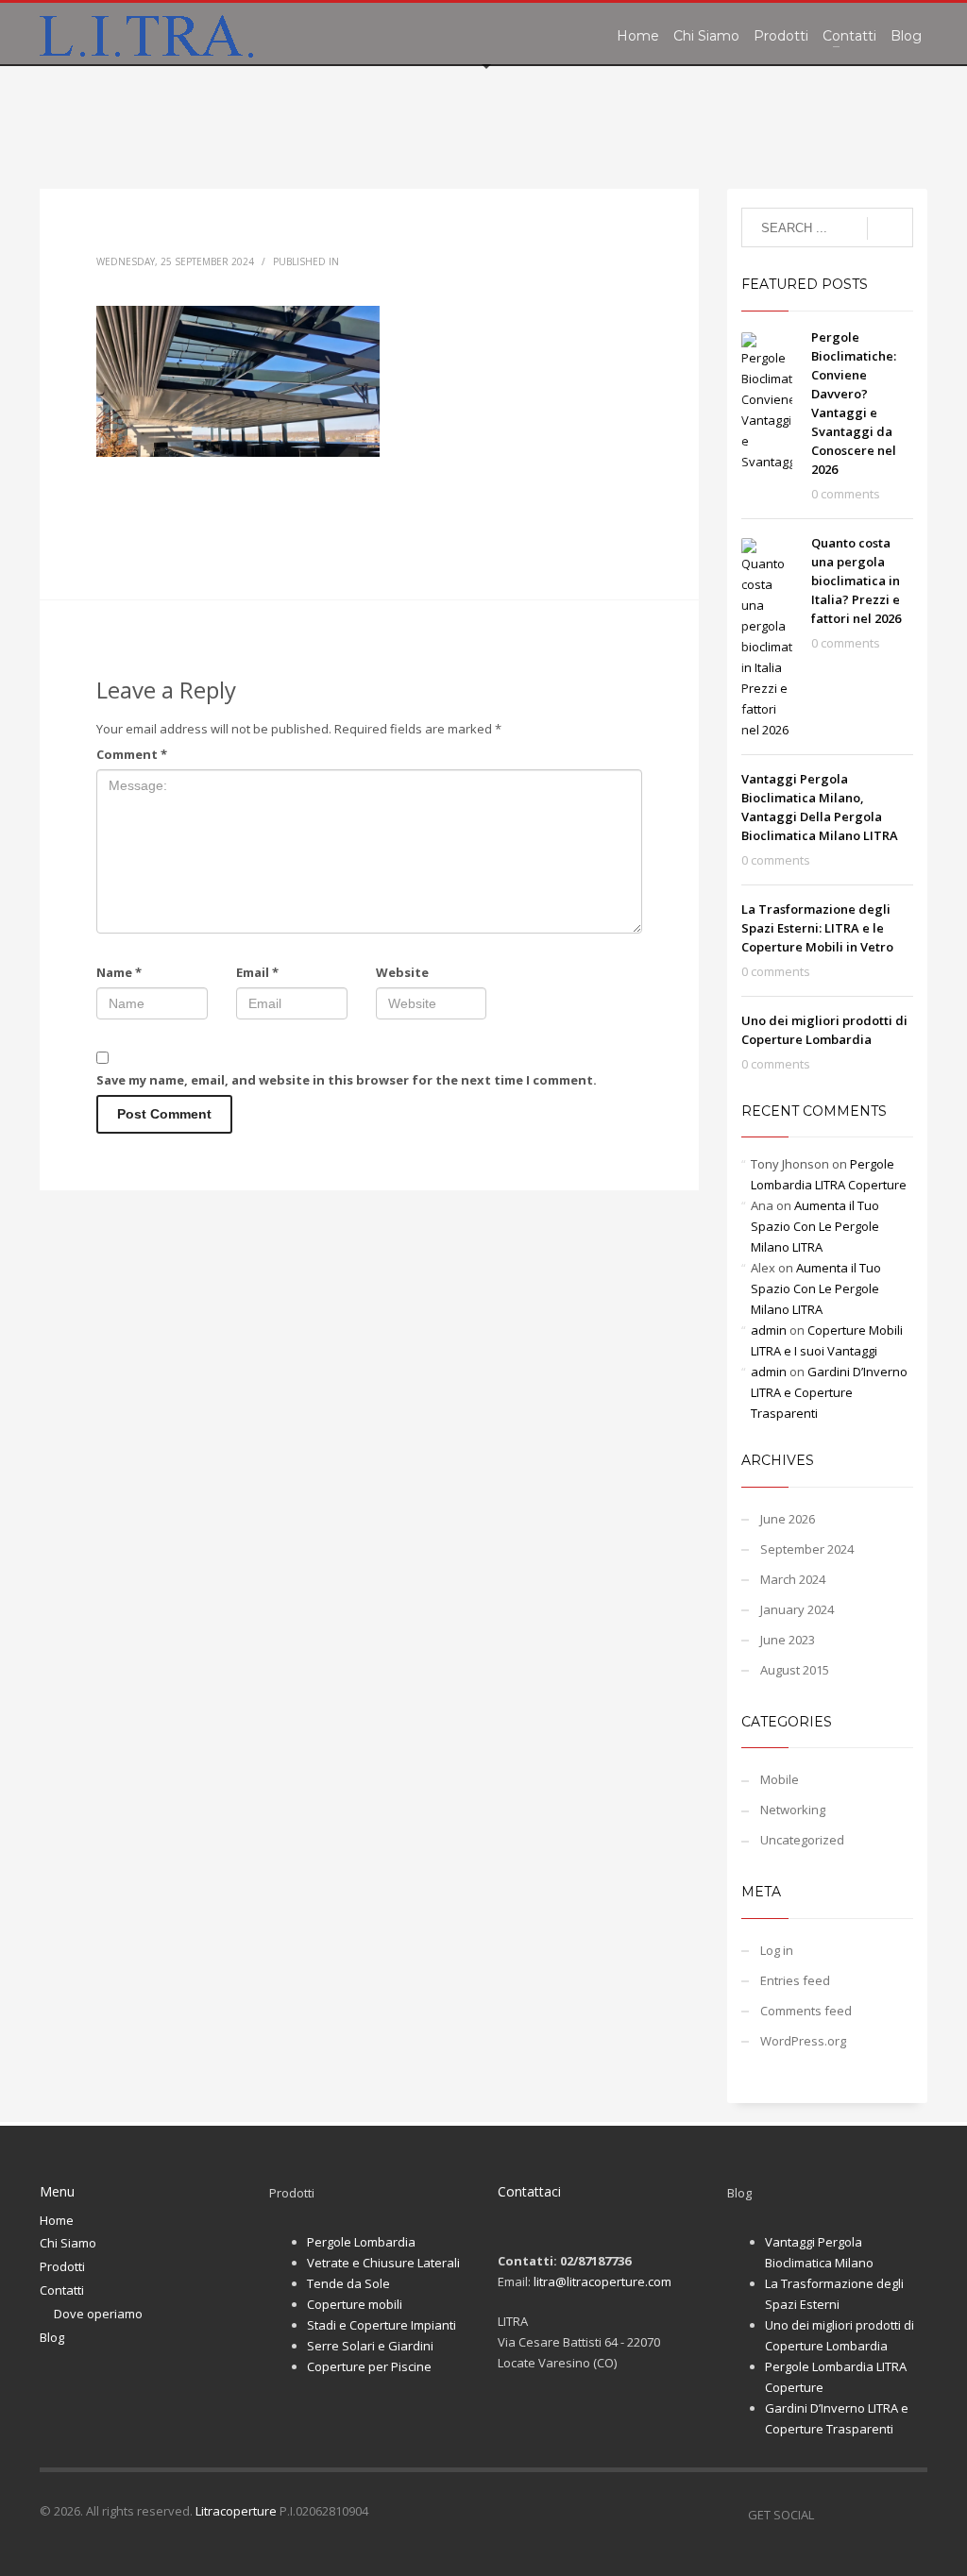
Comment (132, 754)
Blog (52, 2337)
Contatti (62, 2290)
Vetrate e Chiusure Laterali (383, 2263)
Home (57, 2220)
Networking (793, 1810)
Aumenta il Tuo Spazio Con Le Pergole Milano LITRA (815, 1226)
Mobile (780, 1779)
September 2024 (807, 1549)
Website (402, 972)
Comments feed (806, 2011)
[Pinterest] (885, 2515)
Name (119, 972)
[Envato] (913, 2515)
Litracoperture (236, 2511)
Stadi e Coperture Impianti (382, 2325)
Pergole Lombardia (361, 2242)
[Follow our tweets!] (857, 2515)
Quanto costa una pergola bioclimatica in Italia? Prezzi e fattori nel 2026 (856, 581)
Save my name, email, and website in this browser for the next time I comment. (347, 1080)
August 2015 (795, 1670)
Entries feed (795, 1980)
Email (257, 972)
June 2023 (788, 1640)
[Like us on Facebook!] (828, 2515)
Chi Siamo (68, 2243)
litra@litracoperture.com (602, 2281)
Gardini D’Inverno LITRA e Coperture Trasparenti (829, 1392)
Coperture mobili (355, 2304)
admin (769, 1330)
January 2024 (797, 1609)
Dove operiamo (98, 2314)
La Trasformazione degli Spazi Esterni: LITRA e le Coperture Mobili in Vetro (817, 928)
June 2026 (788, 1519)
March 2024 (793, 1579)
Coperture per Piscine (369, 2366)
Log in (777, 1950)
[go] (890, 228)
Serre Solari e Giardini (370, 2346)
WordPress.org (803, 2041)
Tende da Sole (348, 2283)
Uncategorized (802, 1840)
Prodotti (62, 2266)
